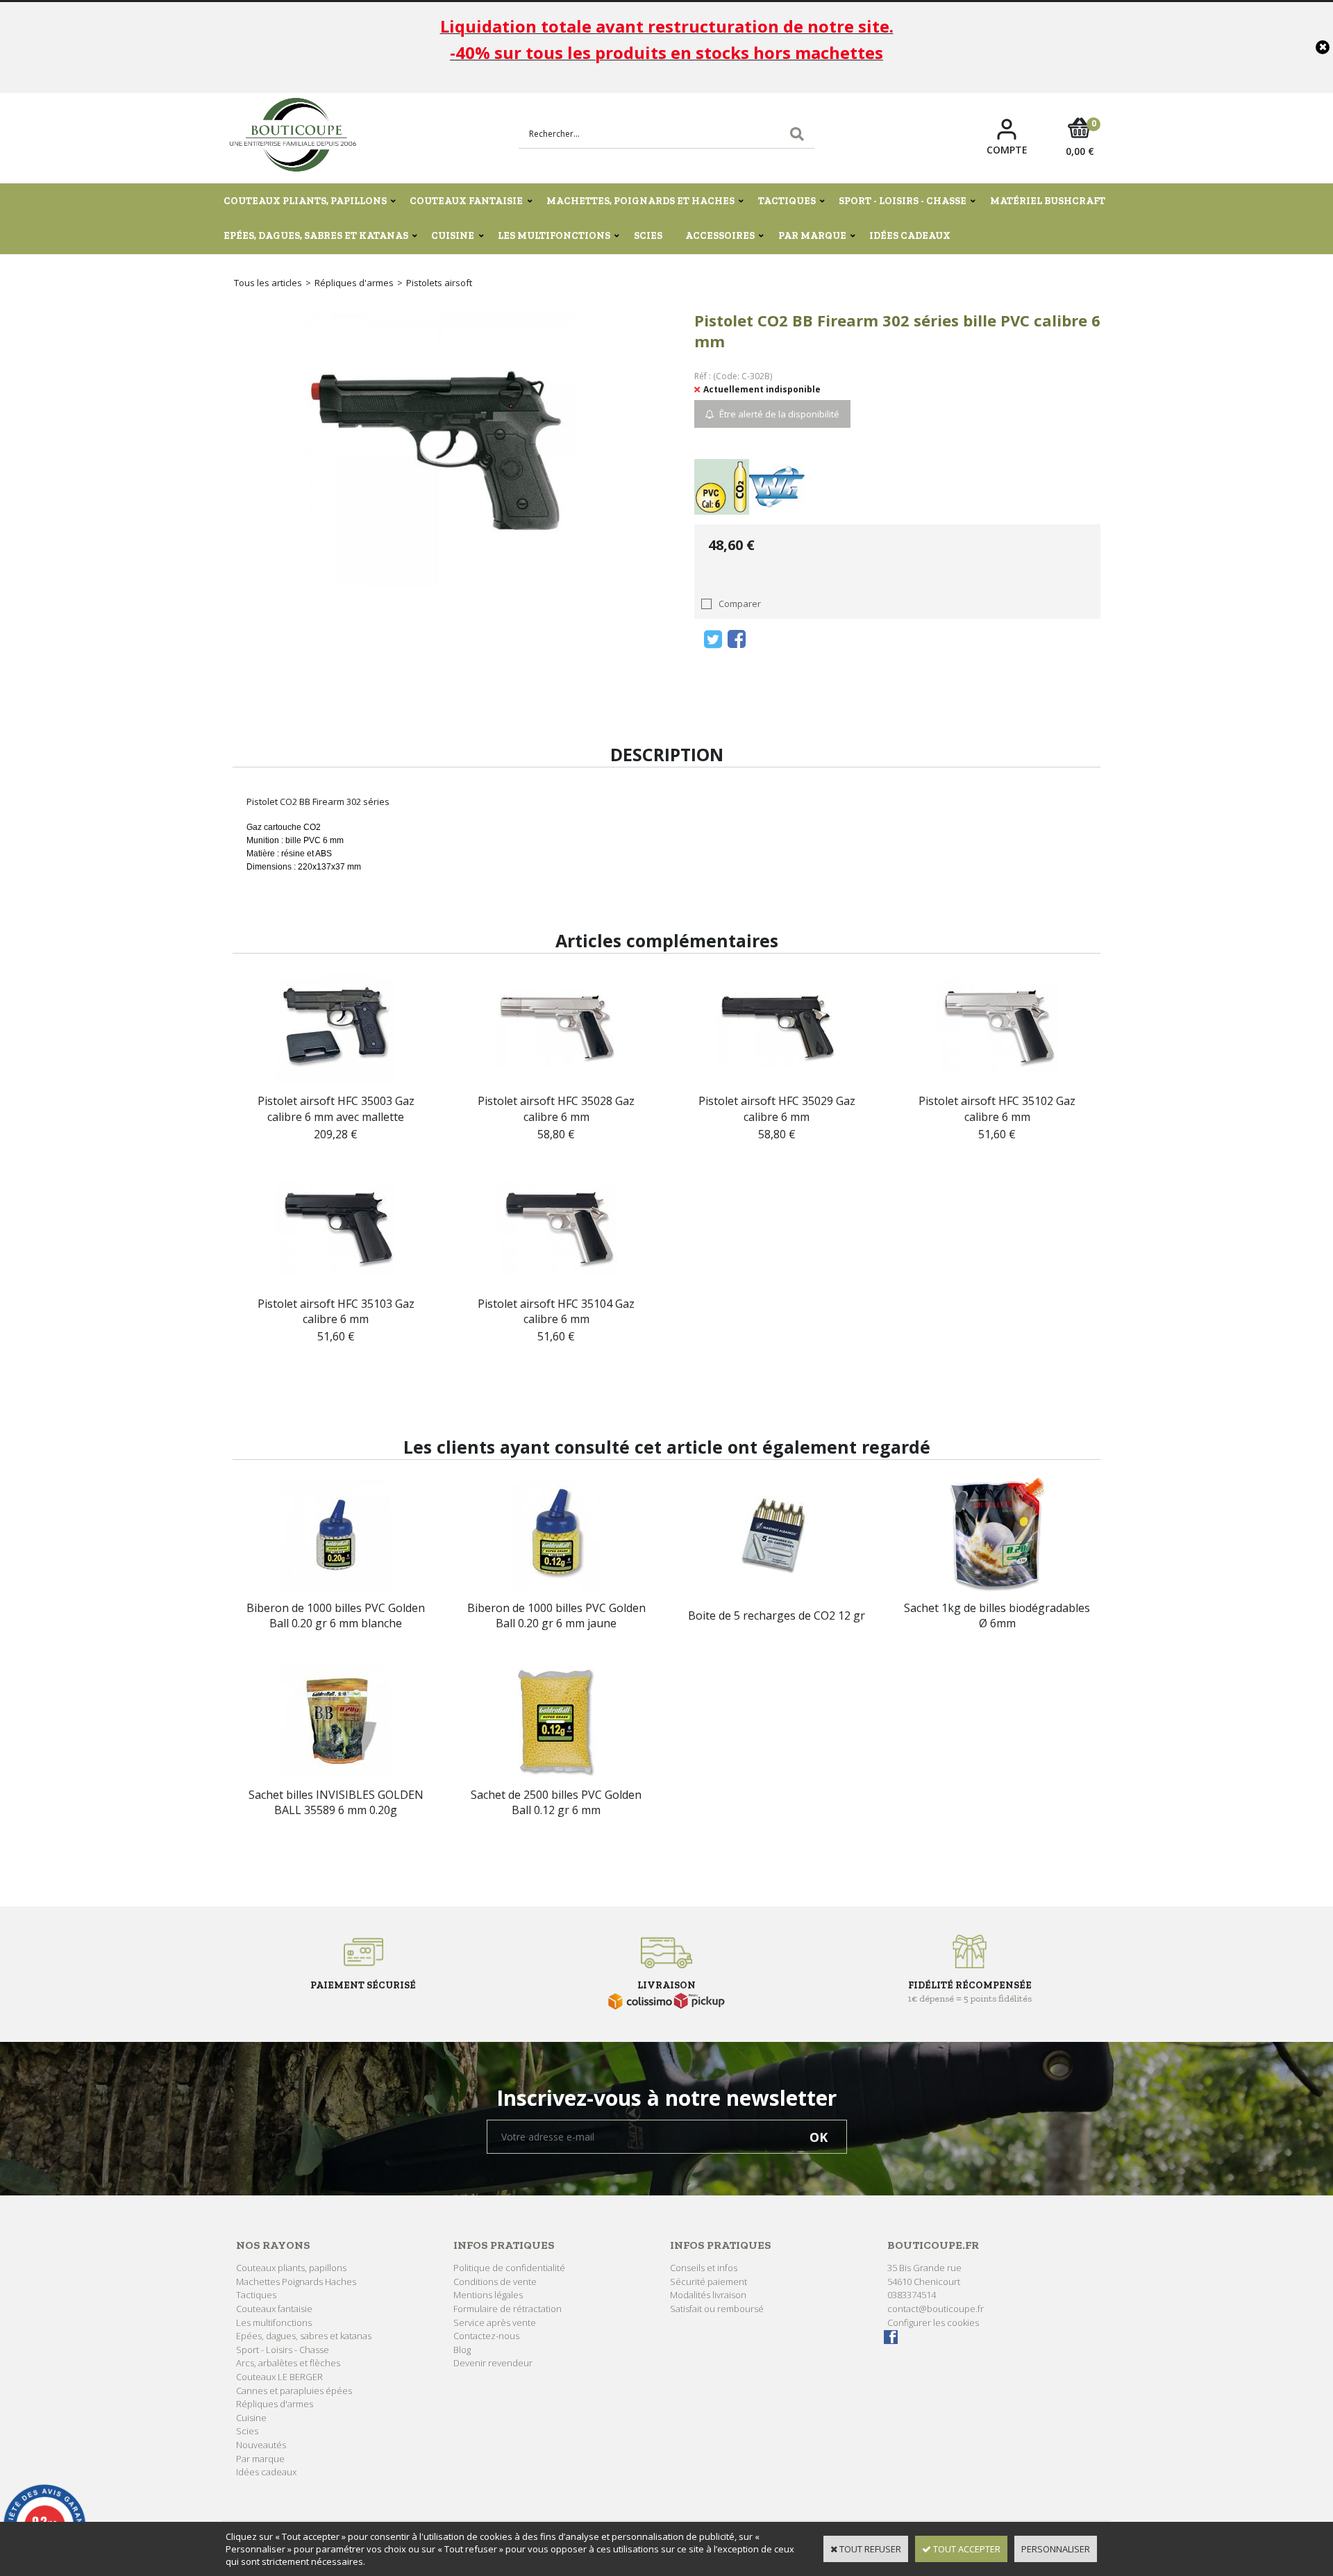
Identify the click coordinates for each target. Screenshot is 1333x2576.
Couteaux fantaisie (466, 201)
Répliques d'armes (354, 283)
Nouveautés (261, 2445)
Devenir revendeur (493, 2363)
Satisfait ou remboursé (717, 2309)
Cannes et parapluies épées (294, 2391)
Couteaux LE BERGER (279, 2377)
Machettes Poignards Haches (296, 2282)
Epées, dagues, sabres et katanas (316, 236)
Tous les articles (268, 283)
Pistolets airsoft (439, 283)
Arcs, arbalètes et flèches (288, 2363)
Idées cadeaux (910, 236)
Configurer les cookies (933, 2322)
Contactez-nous (486, 2336)
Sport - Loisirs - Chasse (903, 201)
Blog (462, 2350)
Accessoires (720, 236)
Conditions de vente (495, 2282)
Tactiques (787, 201)
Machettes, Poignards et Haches (640, 201)
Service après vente (495, 2322)
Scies (648, 236)
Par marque (812, 236)
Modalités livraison (708, 2295)
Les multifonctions (554, 236)
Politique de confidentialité (509, 2268)
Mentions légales (488, 2295)
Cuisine (453, 236)
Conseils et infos (704, 2268)
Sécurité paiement (709, 2282)
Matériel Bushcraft (1048, 201)
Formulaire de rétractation (508, 2309)
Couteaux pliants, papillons (305, 201)
